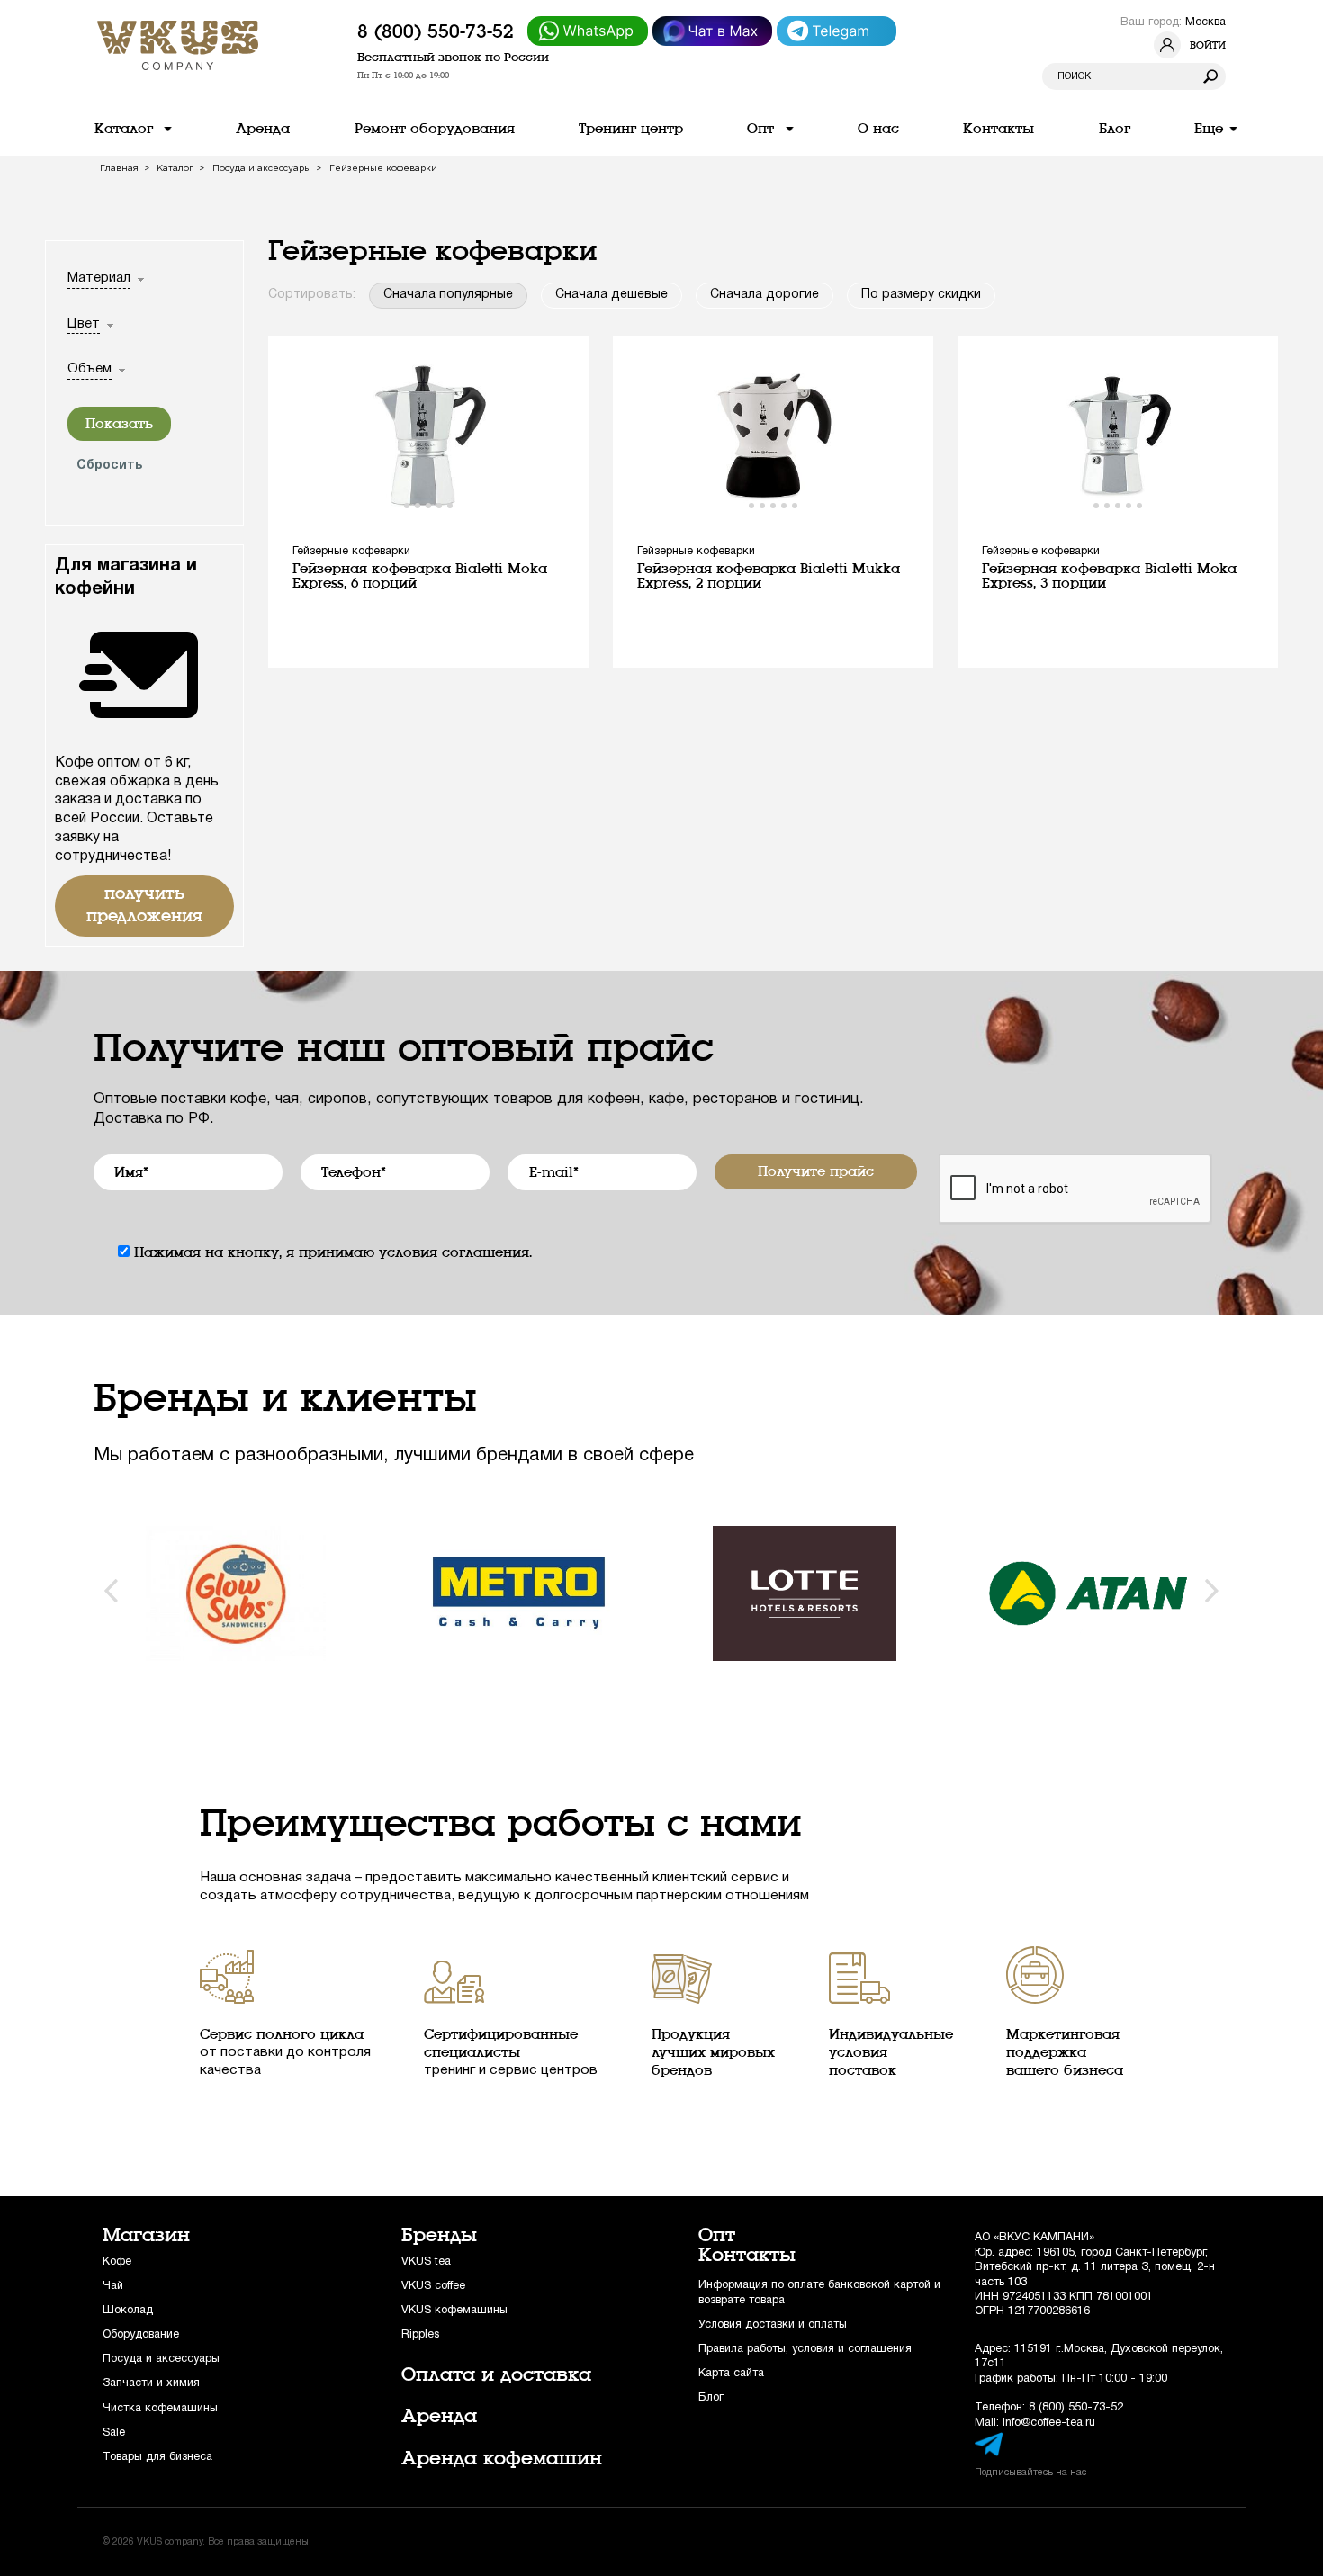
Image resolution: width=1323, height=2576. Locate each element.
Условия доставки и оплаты (773, 2325)
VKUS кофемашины (454, 2310)
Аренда (439, 2416)
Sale (114, 2432)
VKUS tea (426, 2262)
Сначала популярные (448, 295)
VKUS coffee (433, 2286)
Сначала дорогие (765, 295)
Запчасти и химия (151, 2383)
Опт (717, 2235)
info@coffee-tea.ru (1049, 2423)
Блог (711, 2397)
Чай (113, 2286)
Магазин (146, 2235)
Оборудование (141, 2334)
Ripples (420, 2334)
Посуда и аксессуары (161, 2359)
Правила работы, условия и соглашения (805, 2349)
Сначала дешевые (612, 295)
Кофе (117, 2262)
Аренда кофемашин (502, 2458)
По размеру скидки (921, 295)
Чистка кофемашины (160, 2408)
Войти (1208, 45)
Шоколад (128, 2310)
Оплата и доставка (496, 2374)
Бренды (439, 2235)
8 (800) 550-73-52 (436, 31)
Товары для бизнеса (157, 2457)
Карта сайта (731, 2373)
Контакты (747, 2255)
